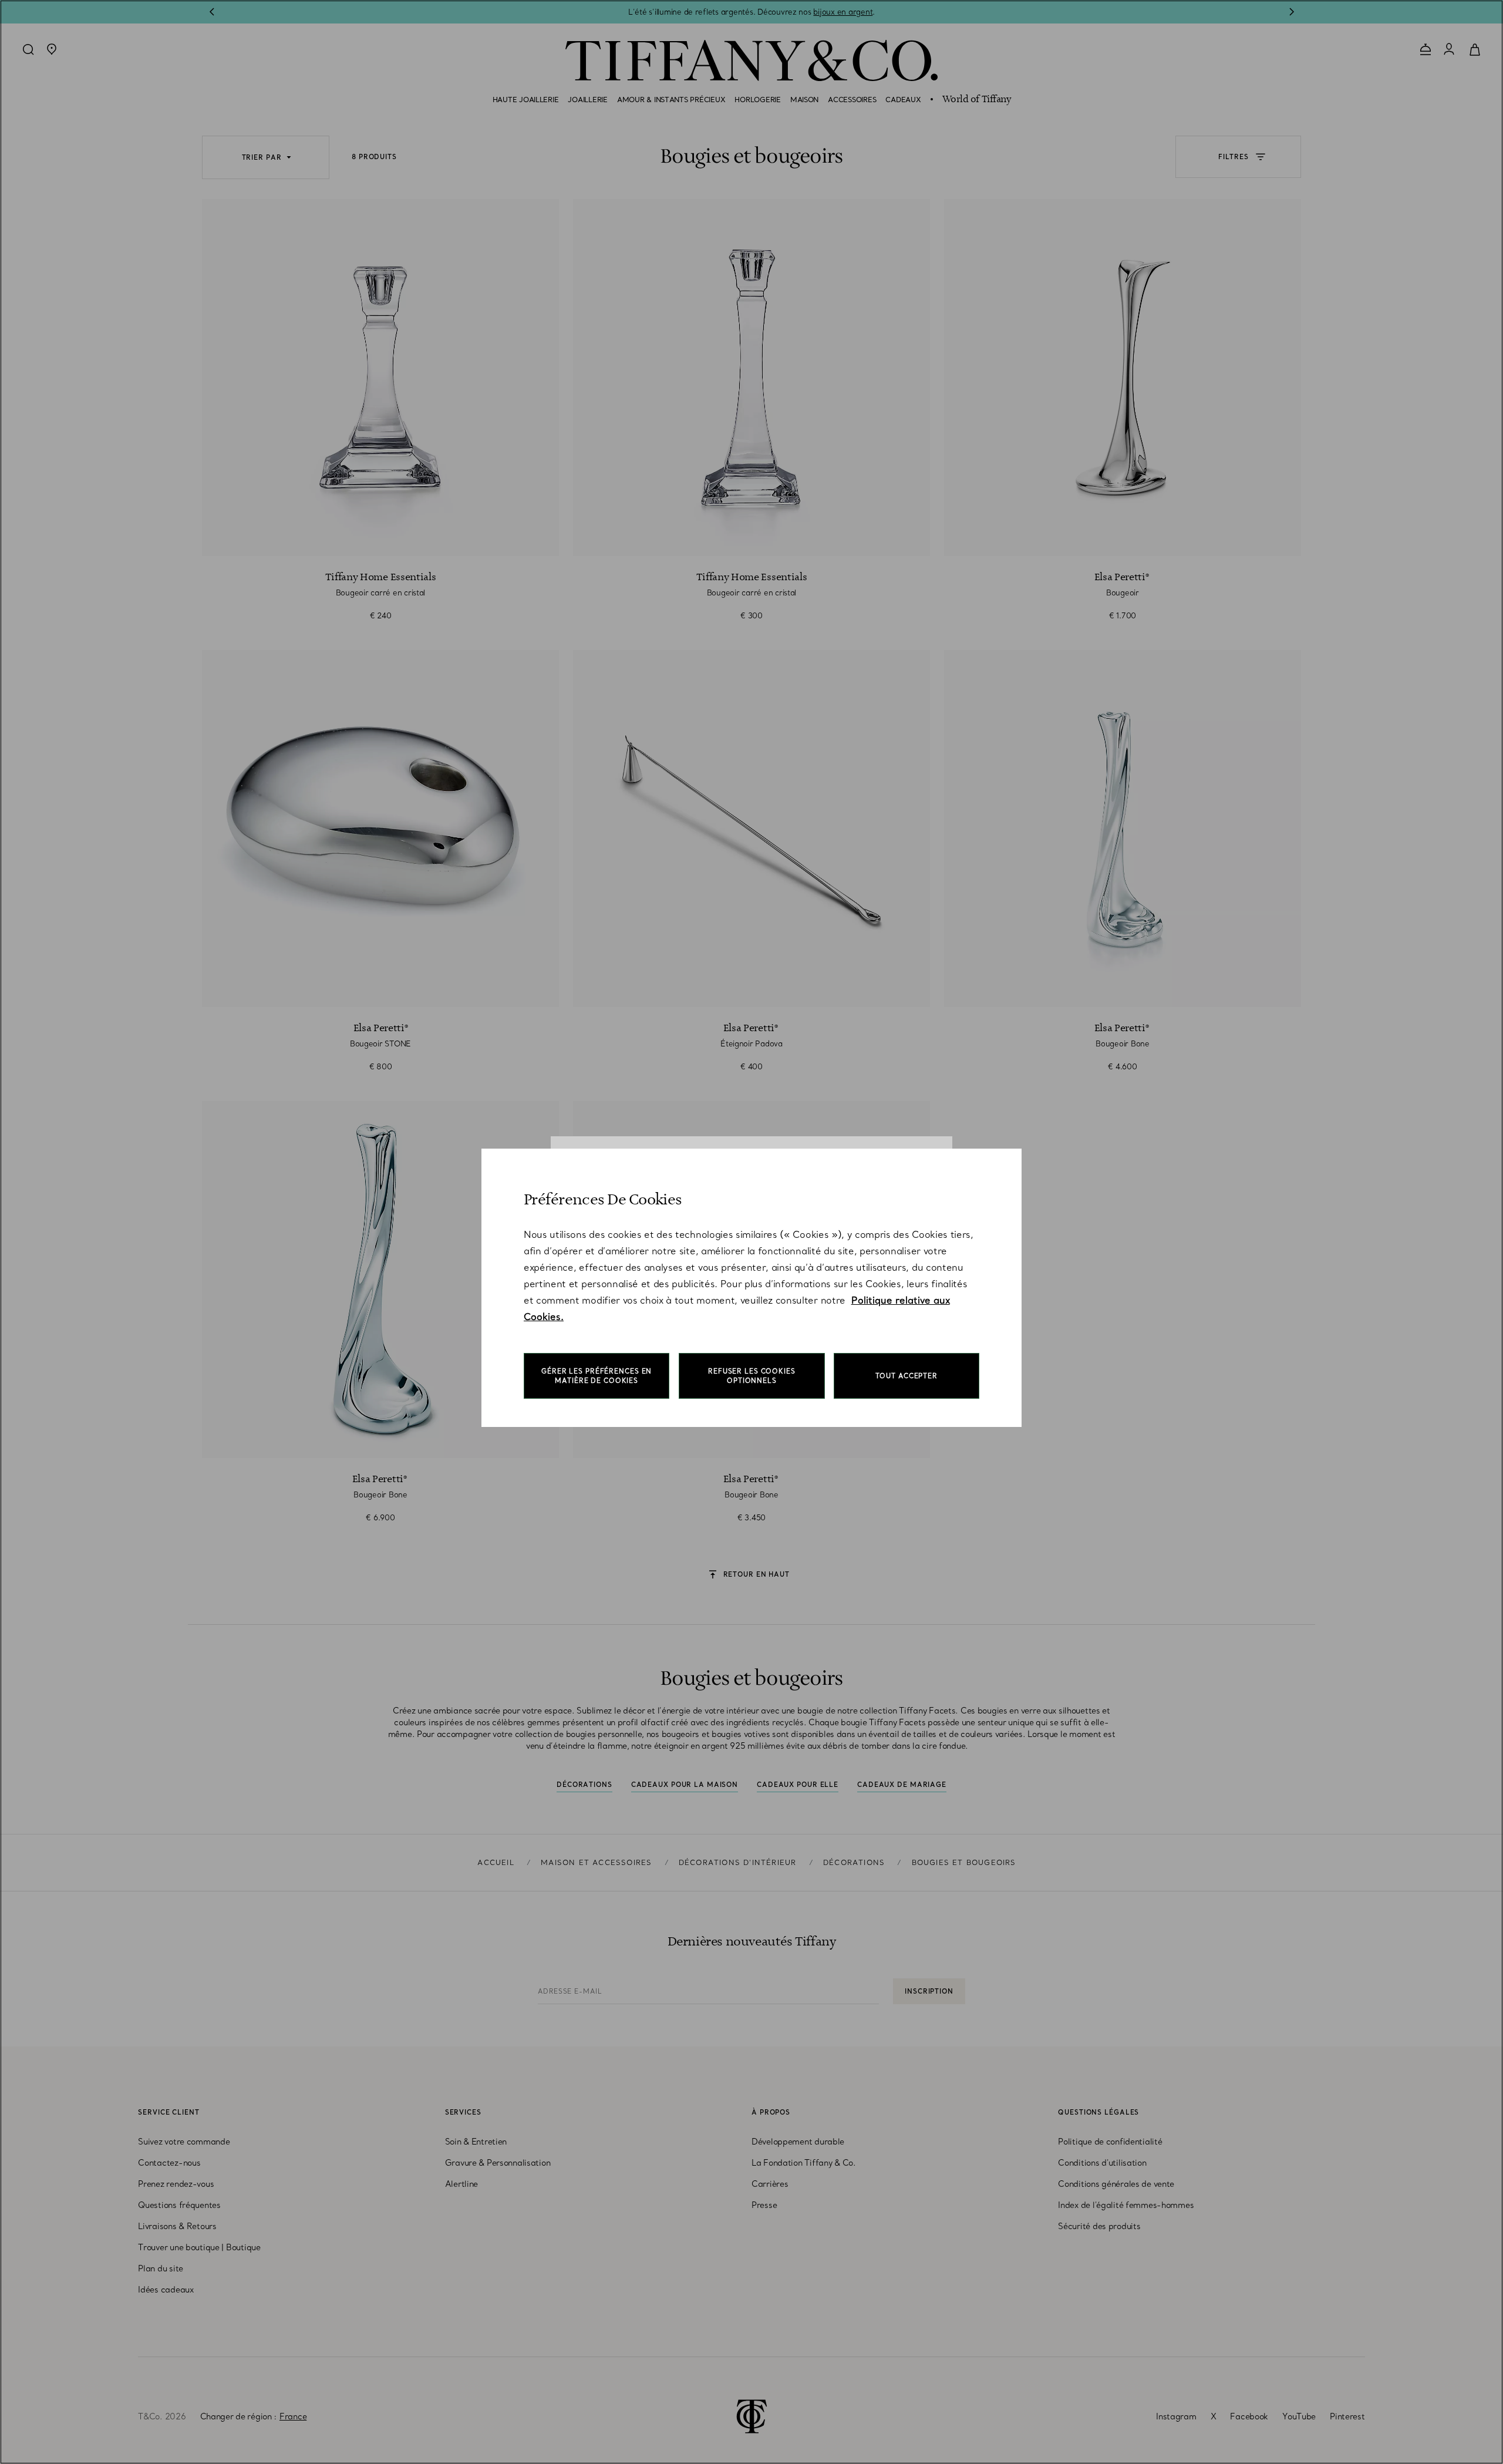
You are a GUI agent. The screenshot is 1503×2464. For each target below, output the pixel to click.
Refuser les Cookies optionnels (752, 1376)
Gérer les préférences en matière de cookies (597, 1376)
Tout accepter (906, 1376)
